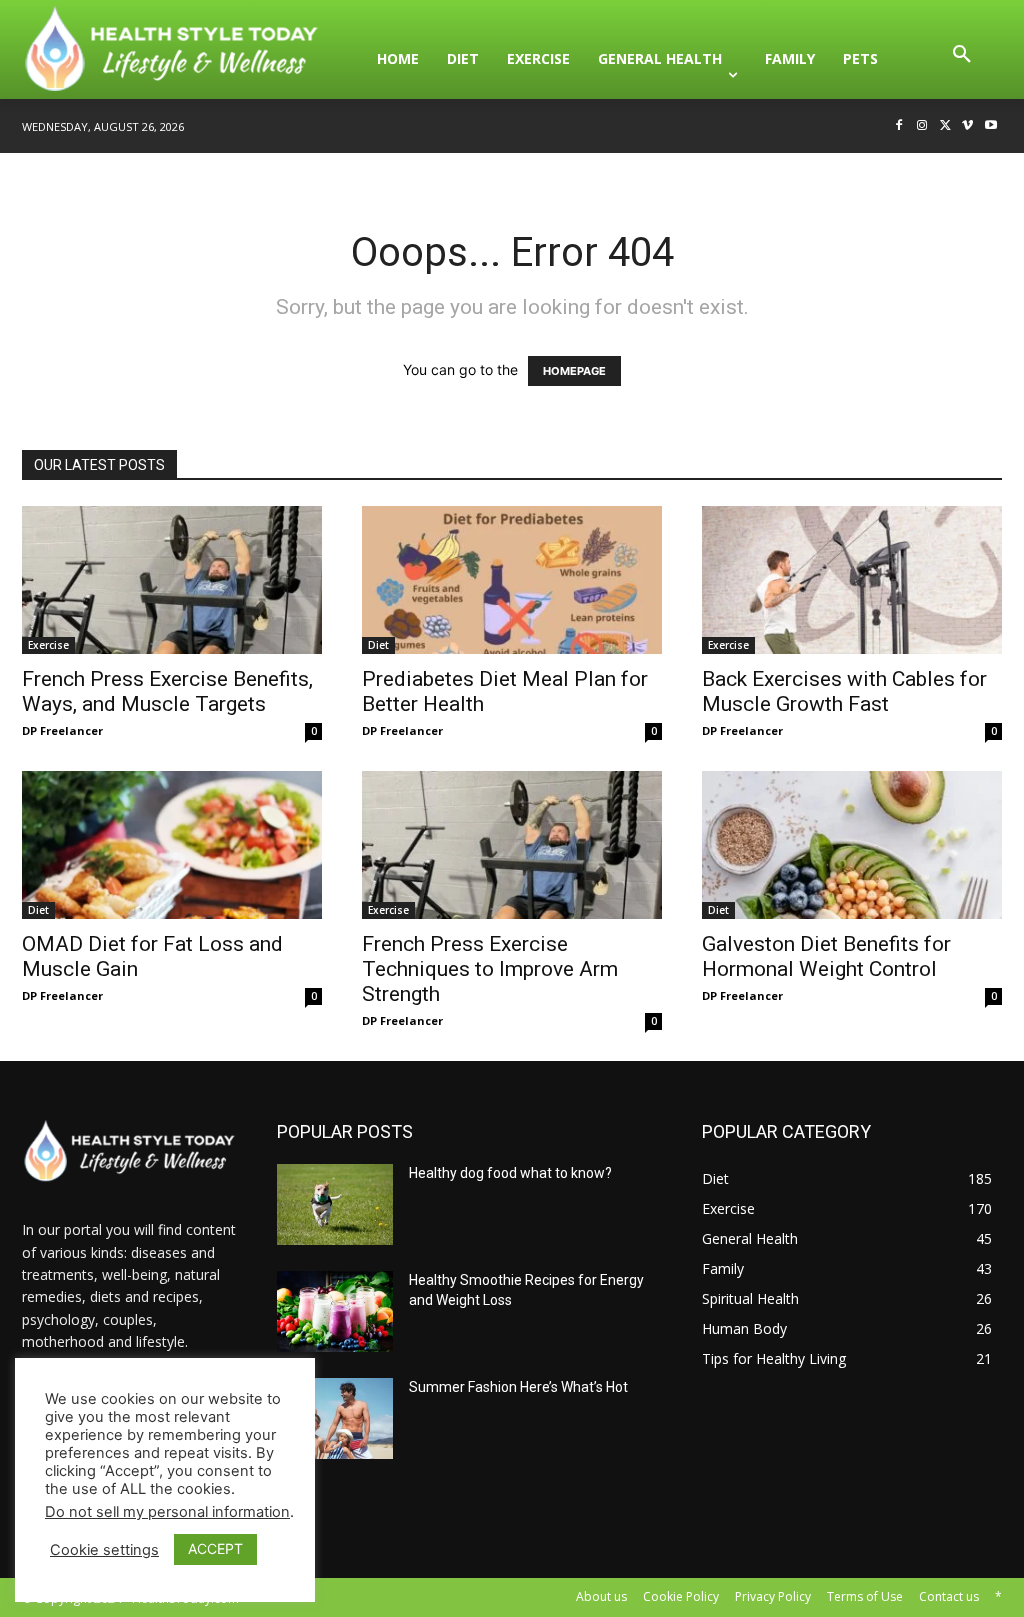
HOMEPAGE (574, 371)
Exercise (48, 645)
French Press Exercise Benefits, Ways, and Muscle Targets (167, 691)
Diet (378, 645)
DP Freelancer (62, 730)
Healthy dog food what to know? (510, 1173)
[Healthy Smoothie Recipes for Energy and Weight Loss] (335, 1311)
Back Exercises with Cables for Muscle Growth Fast (844, 691)
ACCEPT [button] (215, 1548)
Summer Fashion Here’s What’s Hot (518, 1387)
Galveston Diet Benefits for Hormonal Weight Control (826, 956)
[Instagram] (922, 126)
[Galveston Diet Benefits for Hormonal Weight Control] (852, 845)
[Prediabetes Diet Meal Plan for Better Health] (512, 580)
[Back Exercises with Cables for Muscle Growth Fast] (852, 580)
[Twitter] (945, 126)
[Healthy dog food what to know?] (335, 1204)
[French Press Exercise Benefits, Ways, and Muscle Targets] (172, 580)
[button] (962, 59)
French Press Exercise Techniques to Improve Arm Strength (490, 969)
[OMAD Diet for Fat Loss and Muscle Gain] (172, 845)
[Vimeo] (967, 126)
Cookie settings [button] (104, 1550)
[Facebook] (899, 126)
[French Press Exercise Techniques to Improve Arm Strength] (512, 845)
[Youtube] (990, 126)
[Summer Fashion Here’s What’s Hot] (335, 1418)
